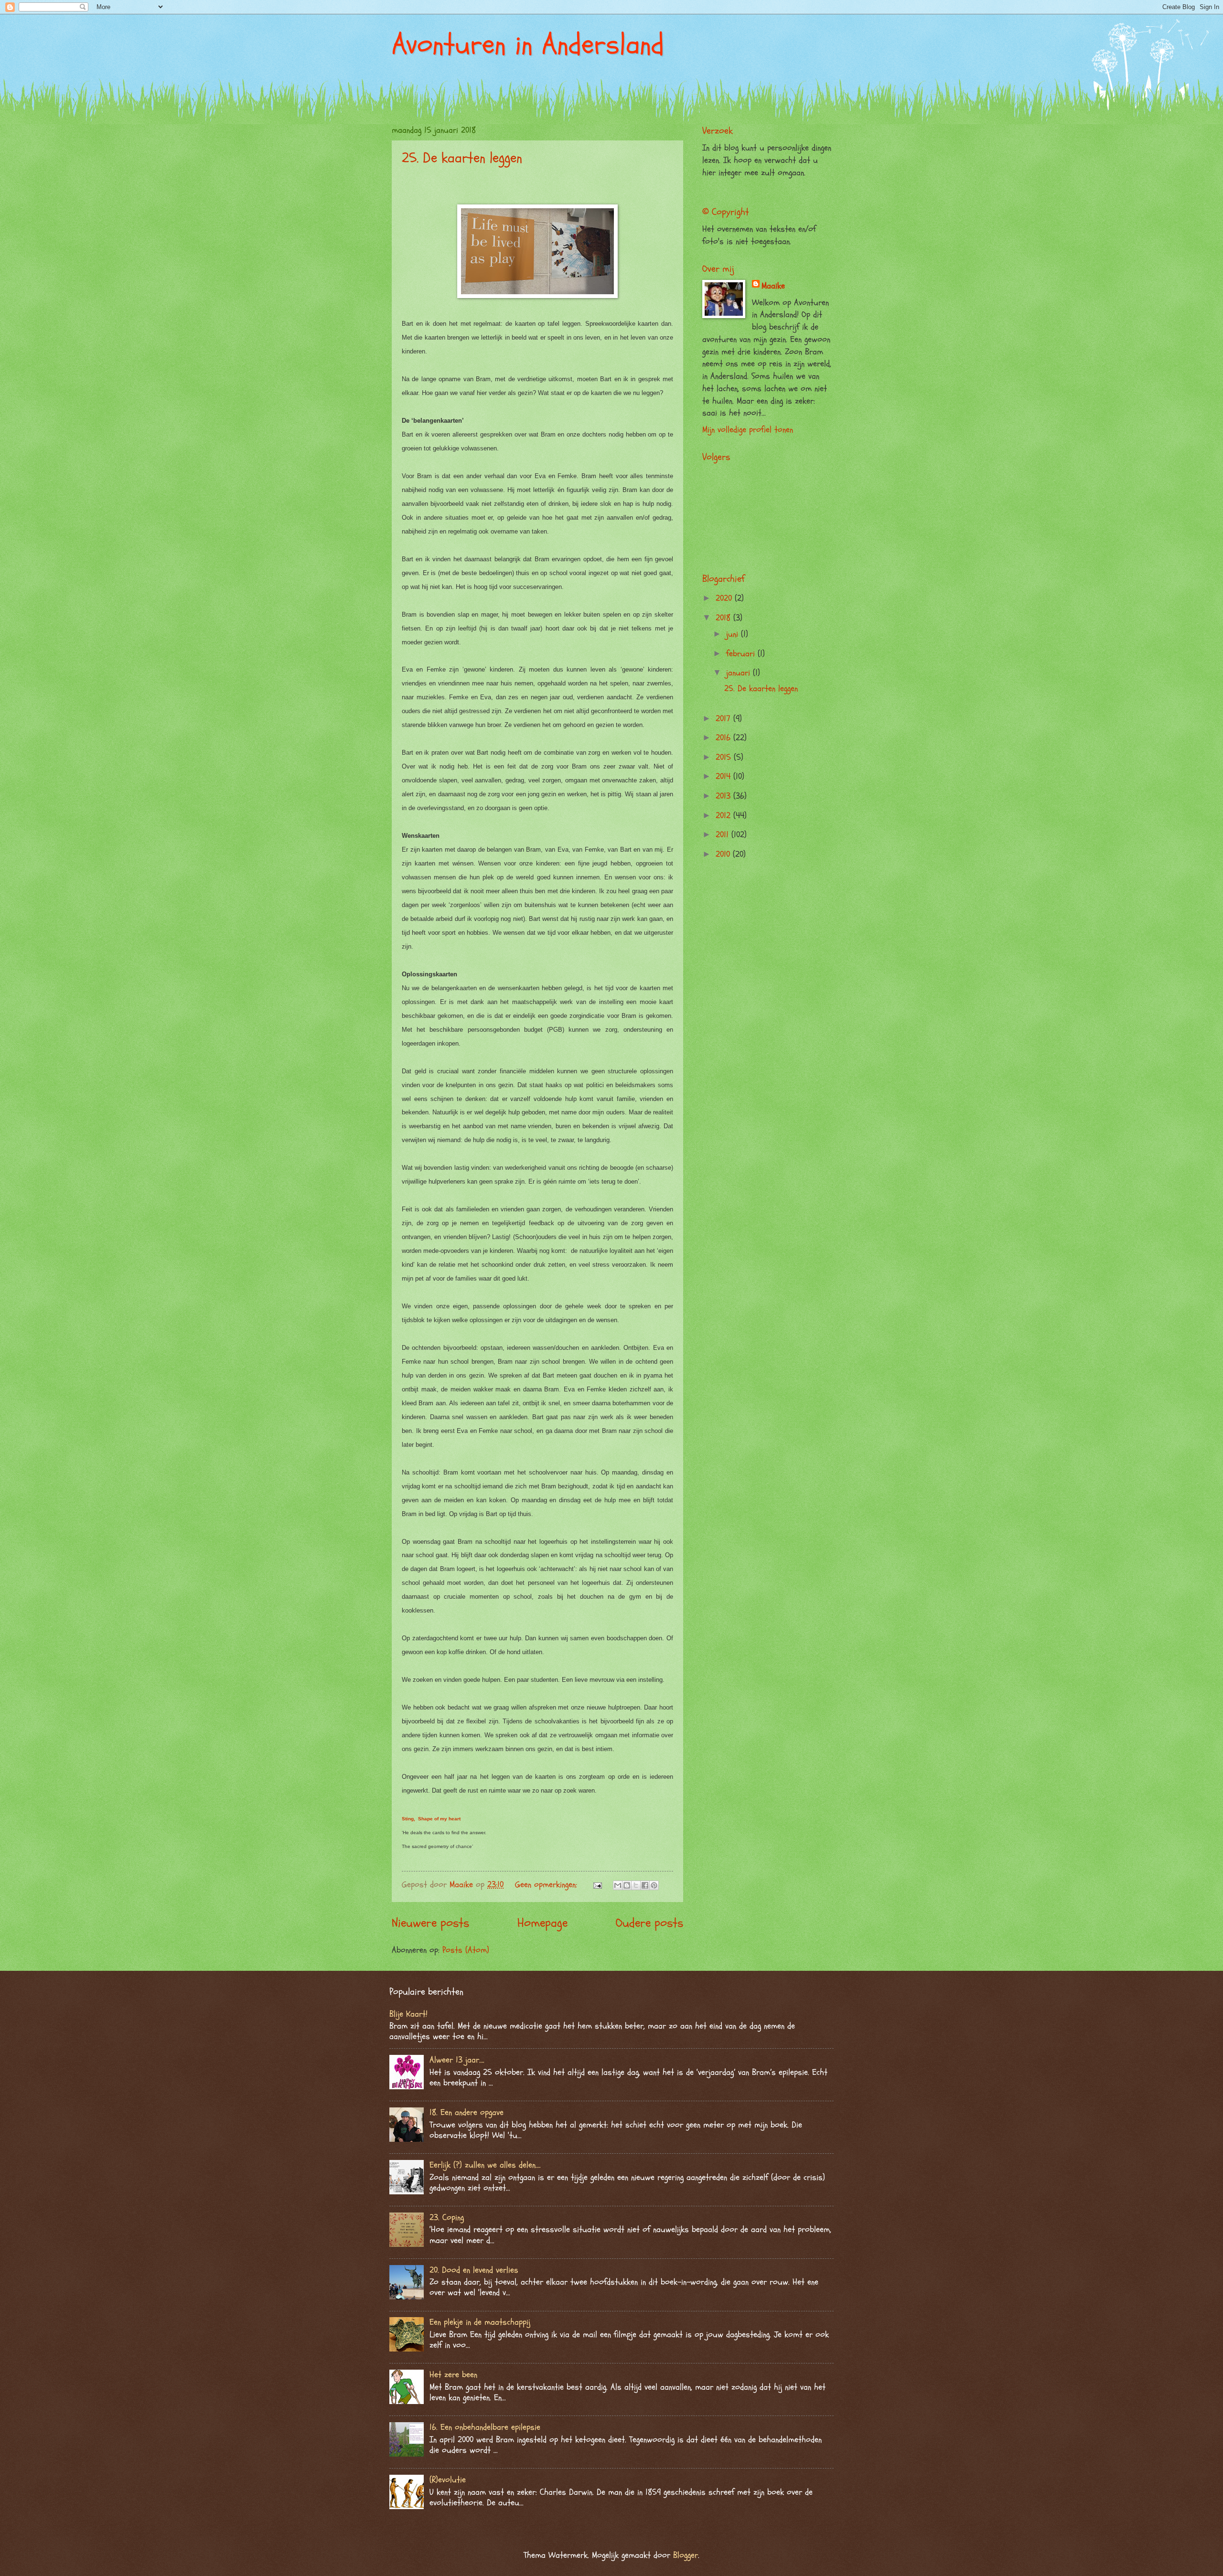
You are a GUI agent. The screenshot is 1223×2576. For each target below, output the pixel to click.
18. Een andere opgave (467, 2112)
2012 (724, 816)
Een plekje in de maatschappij (480, 2322)
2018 (724, 618)
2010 (724, 854)
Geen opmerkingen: (547, 1885)
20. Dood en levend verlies (474, 2270)
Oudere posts (649, 1923)
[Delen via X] (636, 1885)
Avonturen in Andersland (528, 44)
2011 (724, 835)
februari (742, 654)
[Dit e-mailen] (618, 1885)
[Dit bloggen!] (627, 1885)
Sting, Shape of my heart (431, 1819)
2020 (725, 598)
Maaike (773, 286)
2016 (724, 738)
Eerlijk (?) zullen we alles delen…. (485, 2165)
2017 (724, 719)
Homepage (542, 1923)
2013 (724, 796)
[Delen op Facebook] (645, 1885)
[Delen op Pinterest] (654, 1885)
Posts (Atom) (466, 1950)
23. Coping (447, 2218)
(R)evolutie (448, 2480)
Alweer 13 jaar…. (457, 2060)
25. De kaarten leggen (462, 158)
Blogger (686, 2555)
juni (734, 634)
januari (740, 673)
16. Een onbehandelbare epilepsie (485, 2427)
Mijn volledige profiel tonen (748, 430)
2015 (725, 757)
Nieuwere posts (430, 1923)
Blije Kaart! (408, 2014)
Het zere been (453, 2375)
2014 (724, 776)
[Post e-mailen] (597, 1885)
